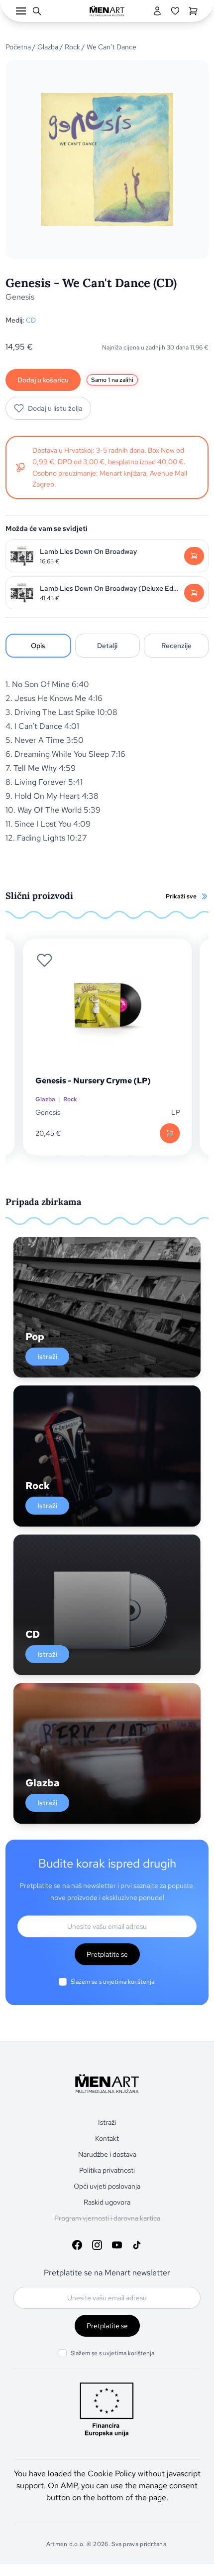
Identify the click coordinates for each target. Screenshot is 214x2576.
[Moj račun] (157, 11)
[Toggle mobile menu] (21, 11)
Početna (18, 47)
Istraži (47, 1357)
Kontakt (107, 2138)
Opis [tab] (38, 646)
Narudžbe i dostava (107, 2154)
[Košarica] (193, 11)
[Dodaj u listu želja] (44, 960)
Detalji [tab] (107, 646)
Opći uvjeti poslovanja (107, 2186)
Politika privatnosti (107, 2170)
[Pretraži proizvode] (37, 11)
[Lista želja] (175, 11)
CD (31, 320)
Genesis (20, 297)
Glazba (48, 47)
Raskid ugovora (107, 2202)
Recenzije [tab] (176, 646)
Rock (72, 47)
